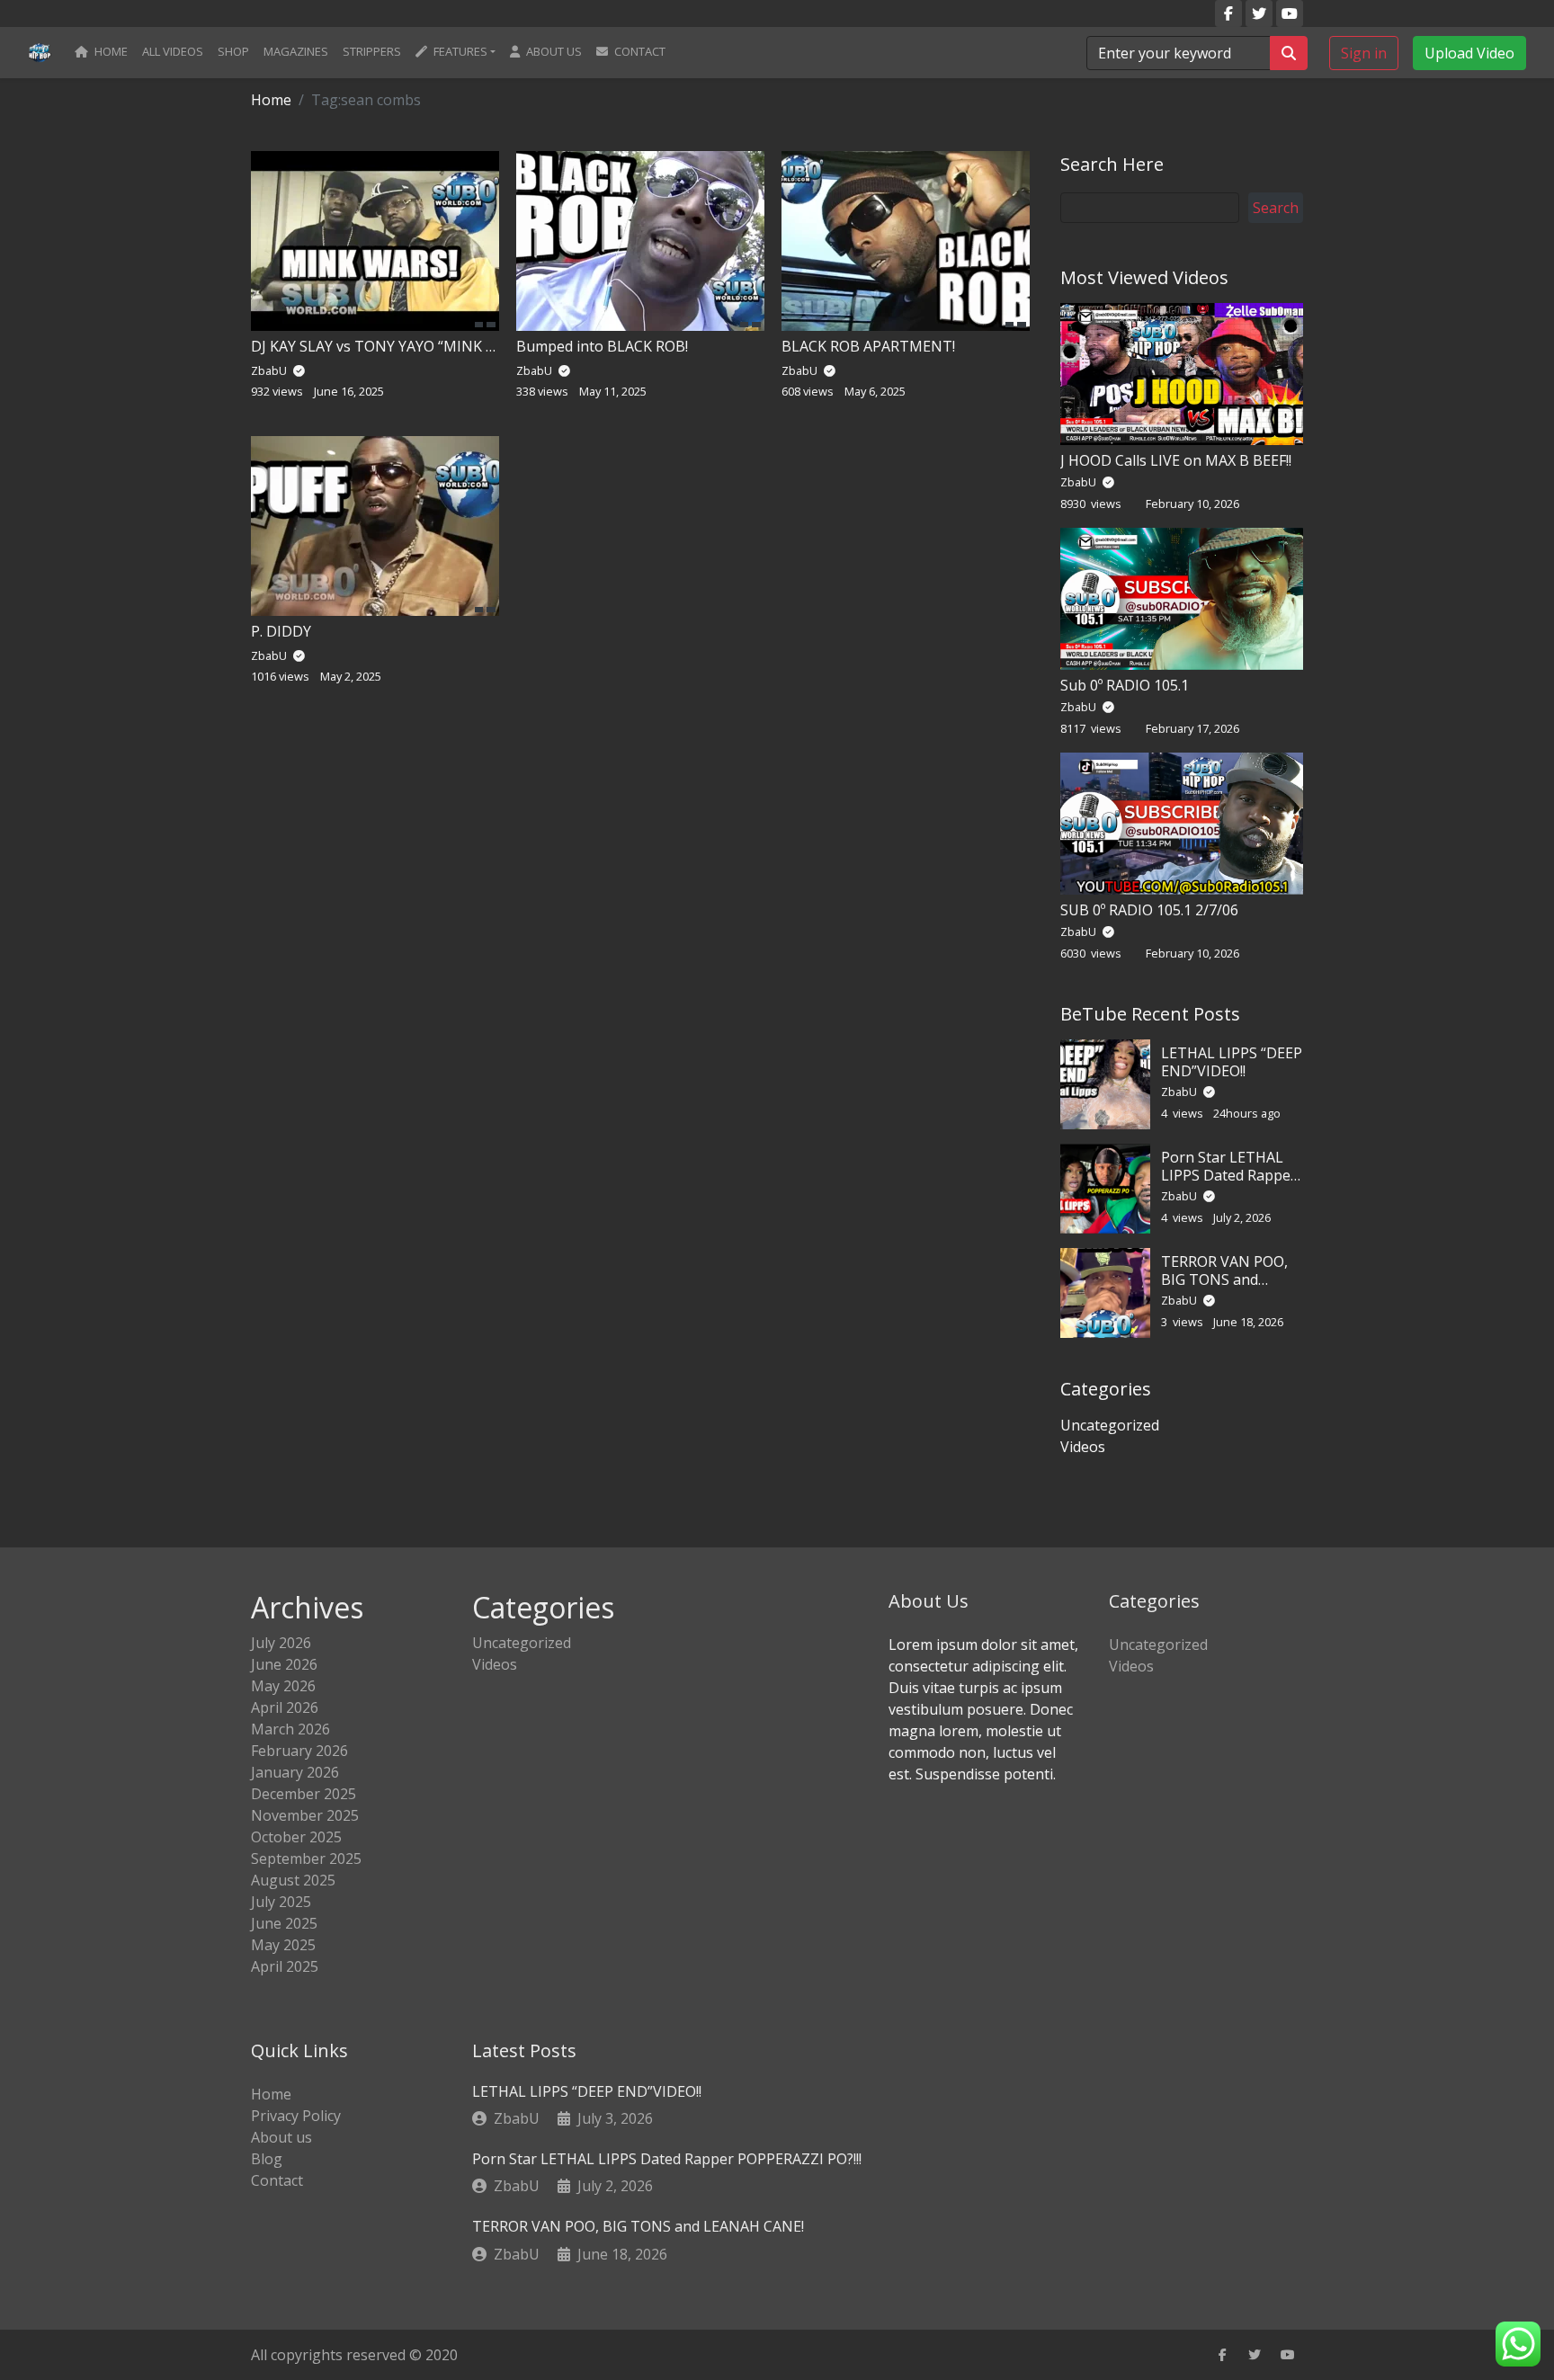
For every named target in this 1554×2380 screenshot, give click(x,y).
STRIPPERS (372, 51)
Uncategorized (1110, 1425)
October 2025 (296, 1837)
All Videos (173, 51)
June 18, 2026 (622, 2254)
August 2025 (293, 1880)
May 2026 (283, 1686)
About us (553, 51)
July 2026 (281, 1643)
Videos (1083, 1447)
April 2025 (285, 1966)
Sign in (1364, 52)
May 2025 (283, 1945)
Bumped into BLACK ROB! (602, 346)
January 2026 (295, 1772)
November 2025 (305, 1815)
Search (1276, 208)
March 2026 (290, 1729)
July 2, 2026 (615, 2186)
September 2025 (306, 1859)
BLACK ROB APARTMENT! (868, 346)
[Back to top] (53, 2274)
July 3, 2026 (615, 2118)
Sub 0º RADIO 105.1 (1125, 685)
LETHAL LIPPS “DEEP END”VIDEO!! (1232, 1061)
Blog (267, 2159)
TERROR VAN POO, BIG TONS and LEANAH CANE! (1224, 1279)
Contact (639, 51)
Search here (1112, 164)
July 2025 (281, 1902)
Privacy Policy (296, 2116)
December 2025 (304, 1794)
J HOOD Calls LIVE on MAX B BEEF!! (1176, 460)
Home (110, 51)
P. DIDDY (281, 631)
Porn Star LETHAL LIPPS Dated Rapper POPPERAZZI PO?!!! (1229, 1174)
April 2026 (285, 1707)
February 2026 (299, 1751)
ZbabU (1080, 482)
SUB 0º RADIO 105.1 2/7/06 (1149, 910)
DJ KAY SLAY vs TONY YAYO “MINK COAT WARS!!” (415, 346)
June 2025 (284, 1923)
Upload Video (1469, 52)
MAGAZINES (296, 51)
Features (459, 51)
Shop (233, 51)
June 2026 (284, 1664)
